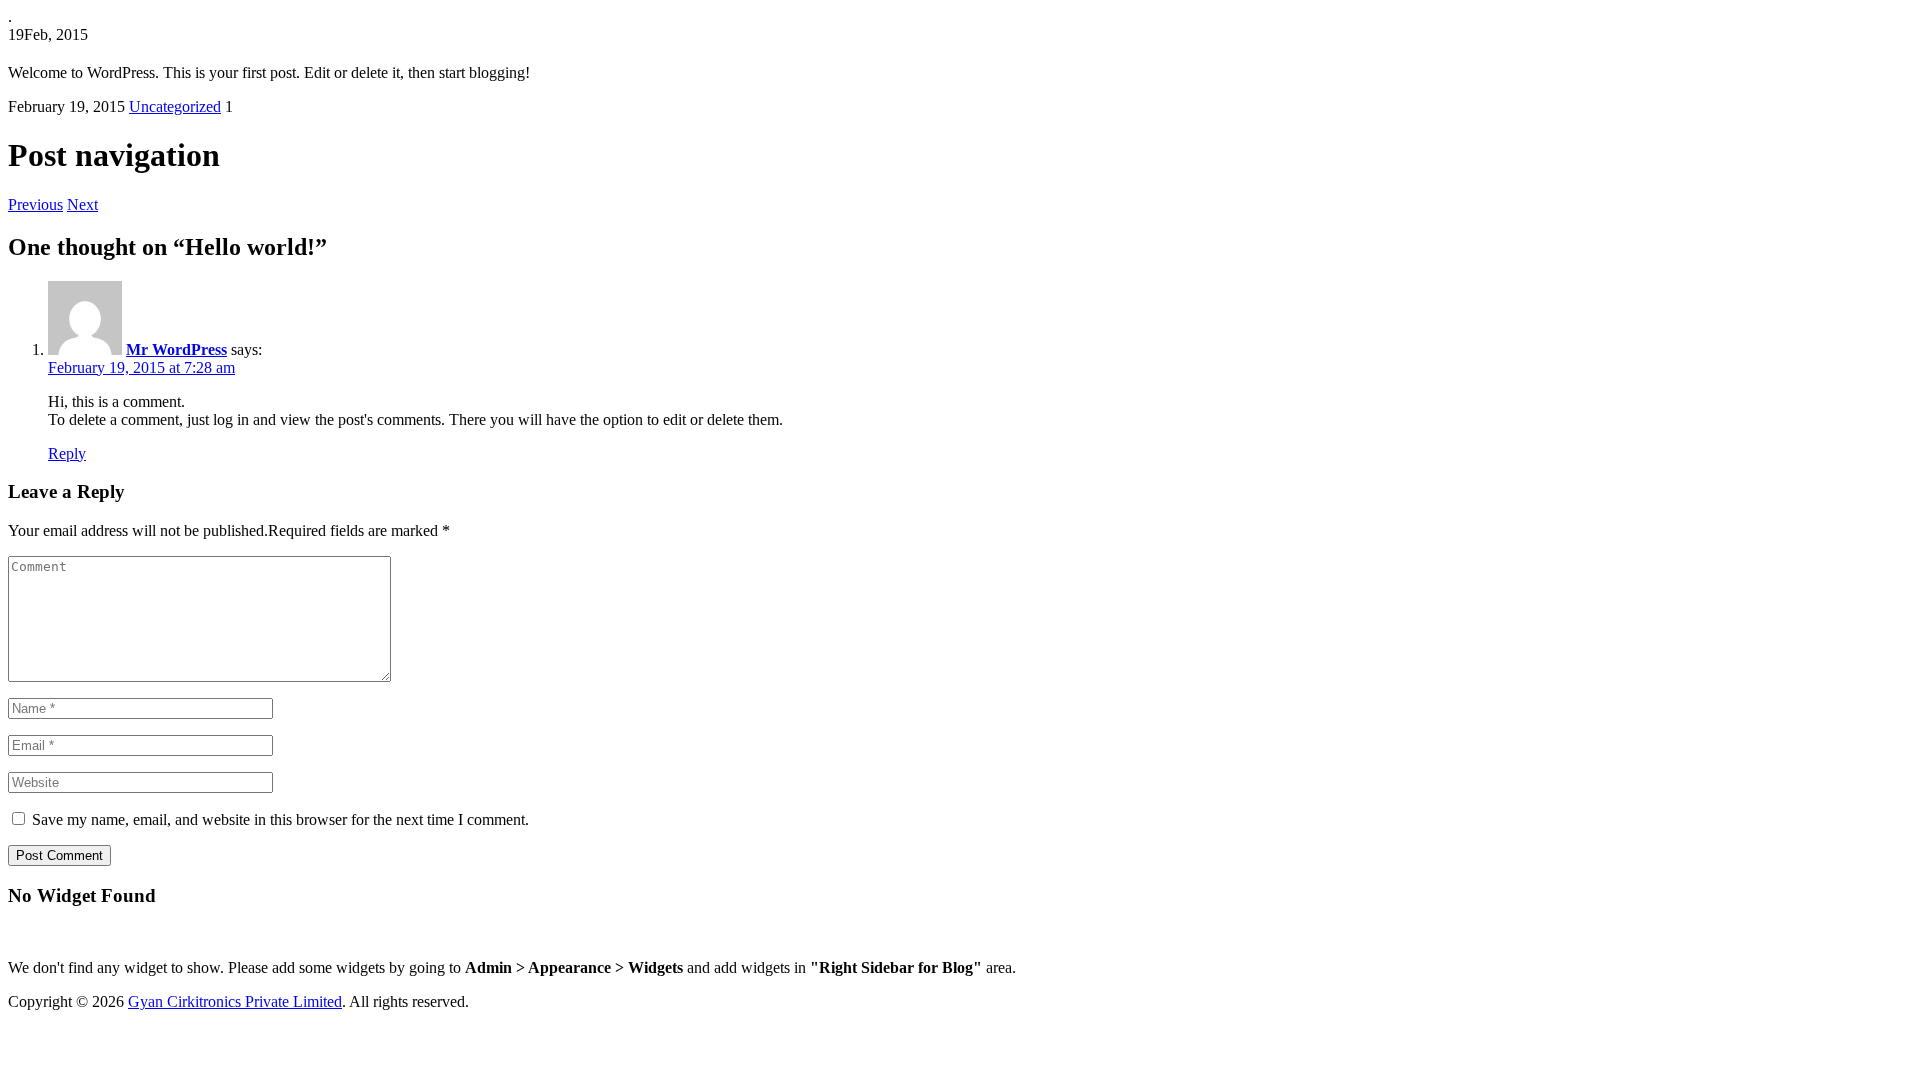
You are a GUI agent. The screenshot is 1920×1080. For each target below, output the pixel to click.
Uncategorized (175, 106)
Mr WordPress (176, 349)
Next (82, 204)
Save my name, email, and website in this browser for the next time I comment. (280, 819)
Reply (67, 453)
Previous (35, 204)
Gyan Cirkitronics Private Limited (235, 1001)
